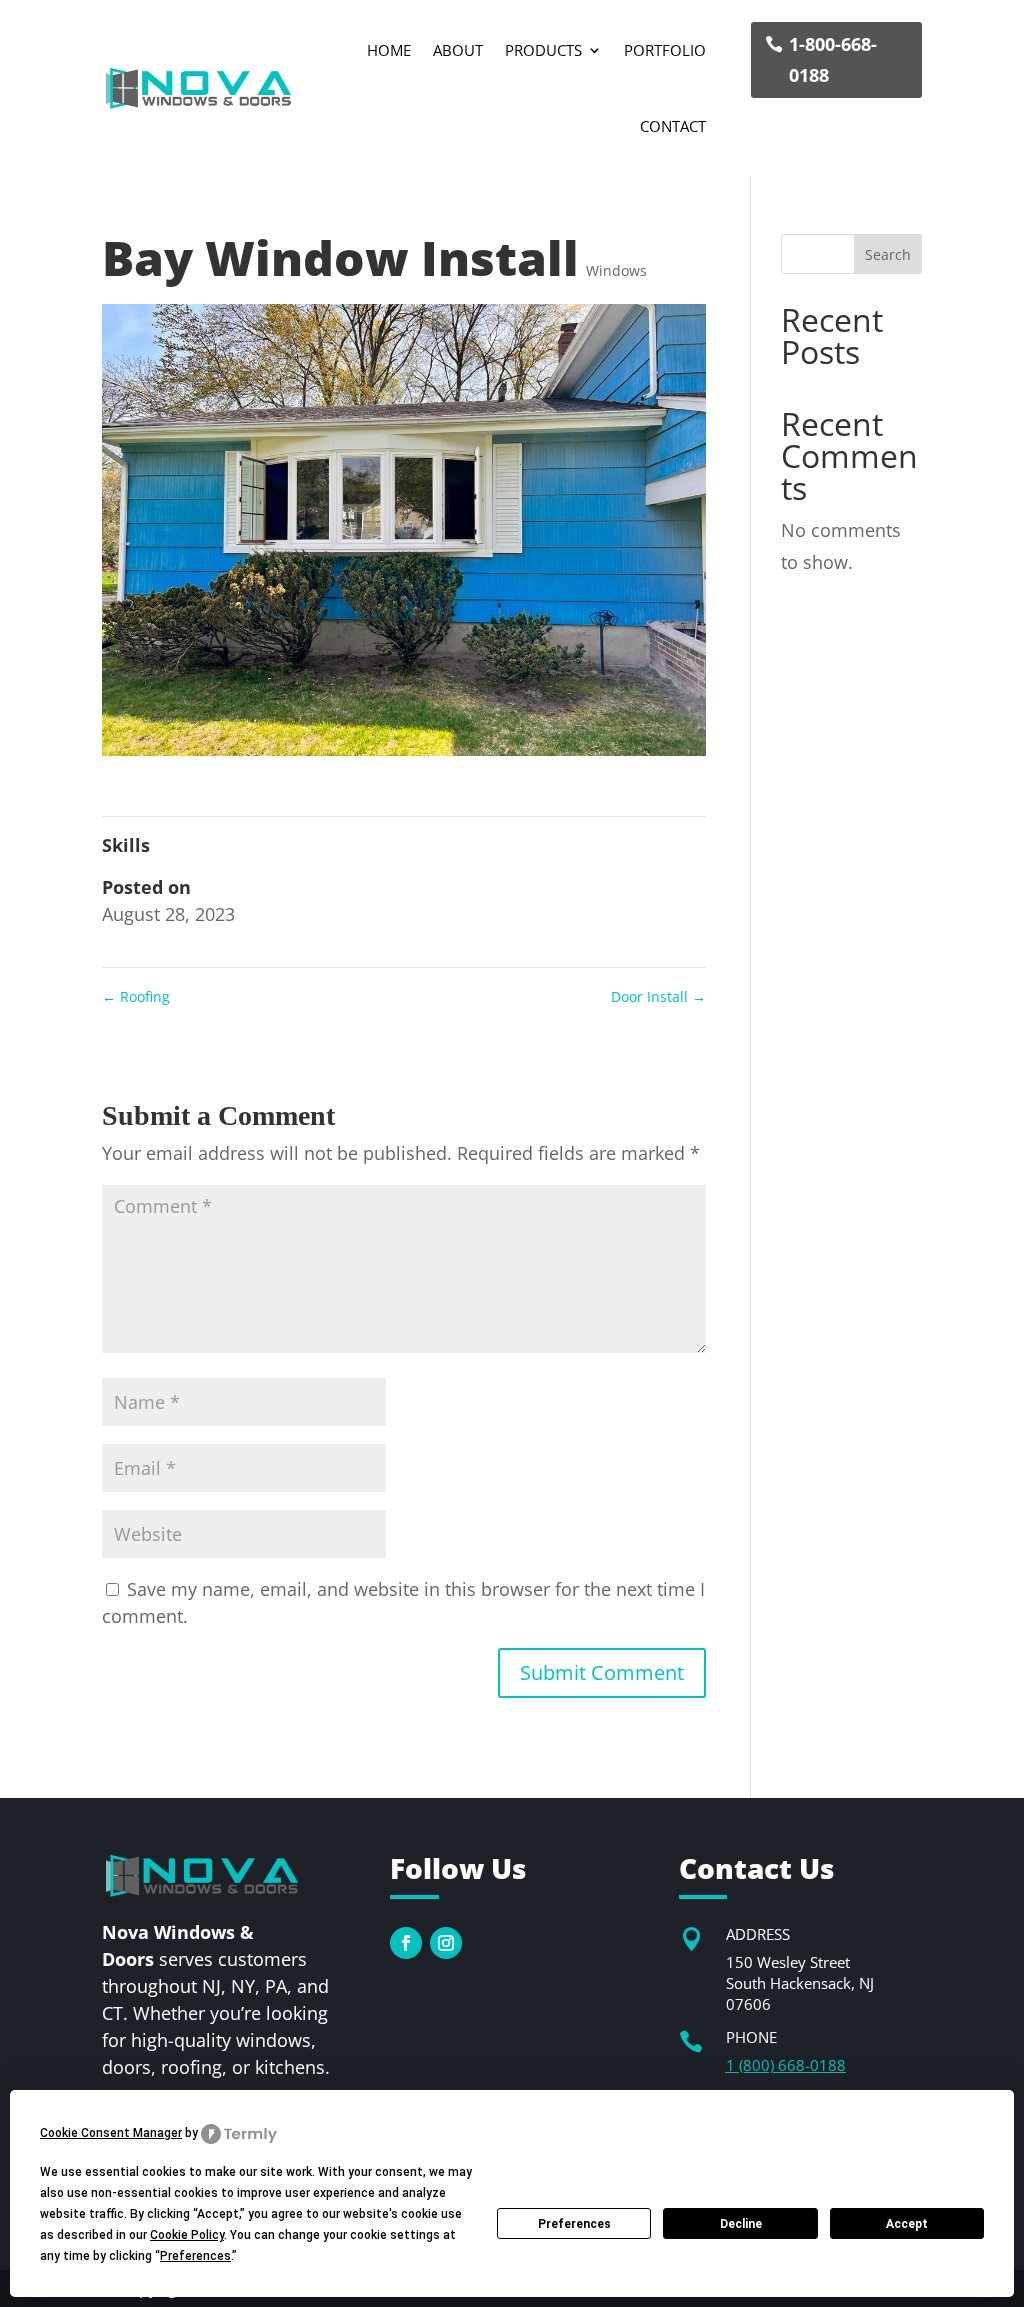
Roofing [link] (136, 996)
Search (888, 254)
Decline (741, 2224)
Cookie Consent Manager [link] (111, 2133)
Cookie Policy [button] (187, 2235)
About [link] (458, 50)
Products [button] (543, 50)
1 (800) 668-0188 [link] (786, 2065)
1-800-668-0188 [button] (833, 59)
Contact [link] (673, 126)
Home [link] (389, 50)
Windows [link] (616, 270)
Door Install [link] (658, 996)
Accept (907, 2224)
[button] (602, 1673)
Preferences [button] (195, 2256)
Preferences (574, 2224)
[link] (198, 88)
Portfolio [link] (665, 50)
